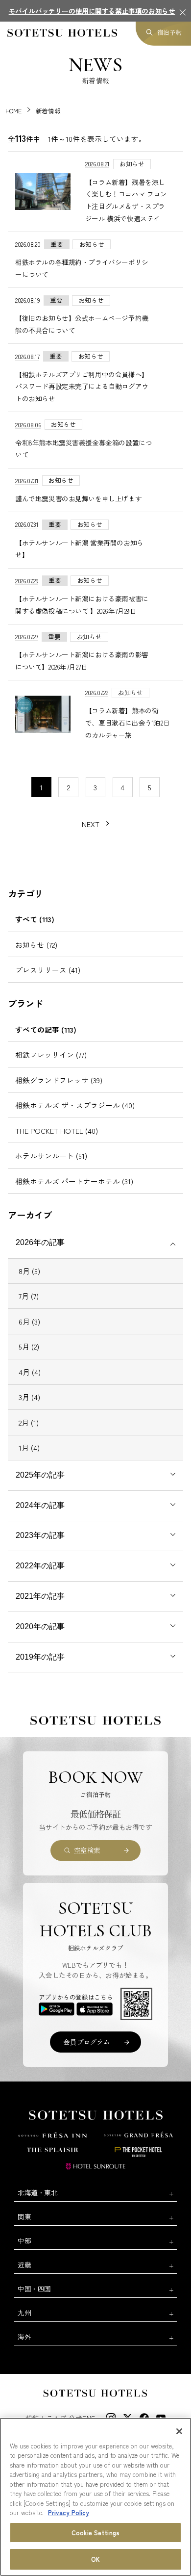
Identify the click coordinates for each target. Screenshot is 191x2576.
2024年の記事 (40, 1505)
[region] (95, 2497)
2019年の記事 (40, 1657)
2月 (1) (29, 1422)
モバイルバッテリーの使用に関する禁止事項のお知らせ (92, 11)
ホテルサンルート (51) (51, 1156)
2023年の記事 (40, 1535)
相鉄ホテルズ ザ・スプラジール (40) (75, 1105)
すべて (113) (35, 919)
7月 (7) (29, 1296)
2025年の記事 (40, 1475)
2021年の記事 (40, 1596)
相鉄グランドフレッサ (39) (59, 1080)
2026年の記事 (40, 1242)
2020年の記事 (40, 1626)
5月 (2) (29, 1346)
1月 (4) (29, 1447)
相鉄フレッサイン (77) (51, 1054)
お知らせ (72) (36, 945)
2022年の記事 (40, 1566)
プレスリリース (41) (48, 970)
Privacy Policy (69, 2512)
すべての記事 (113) (46, 1029)
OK (95, 2559)
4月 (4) (30, 1372)
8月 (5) (29, 1271)
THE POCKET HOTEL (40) (57, 1131)
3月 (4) (29, 1397)
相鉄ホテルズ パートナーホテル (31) (74, 1181)
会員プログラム (86, 2042)
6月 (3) (29, 1321)
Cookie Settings (95, 2533)
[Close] (179, 2431)
